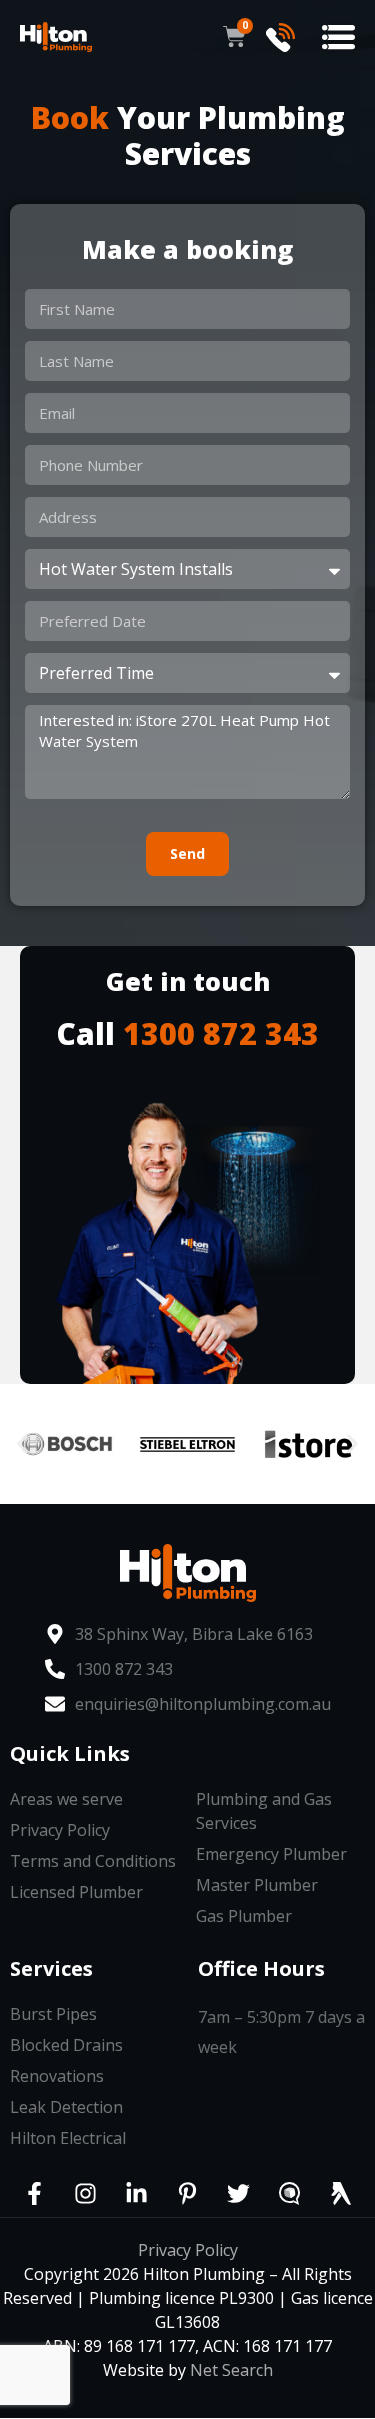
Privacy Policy (188, 2250)
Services (51, 1968)
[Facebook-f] (35, 2194)
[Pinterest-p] (188, 2194)
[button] (338, 37)
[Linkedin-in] (137, 2194)
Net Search (231, 2370)
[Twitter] (239, 2194)
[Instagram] (86, 2194)
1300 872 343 (221, 1033)
